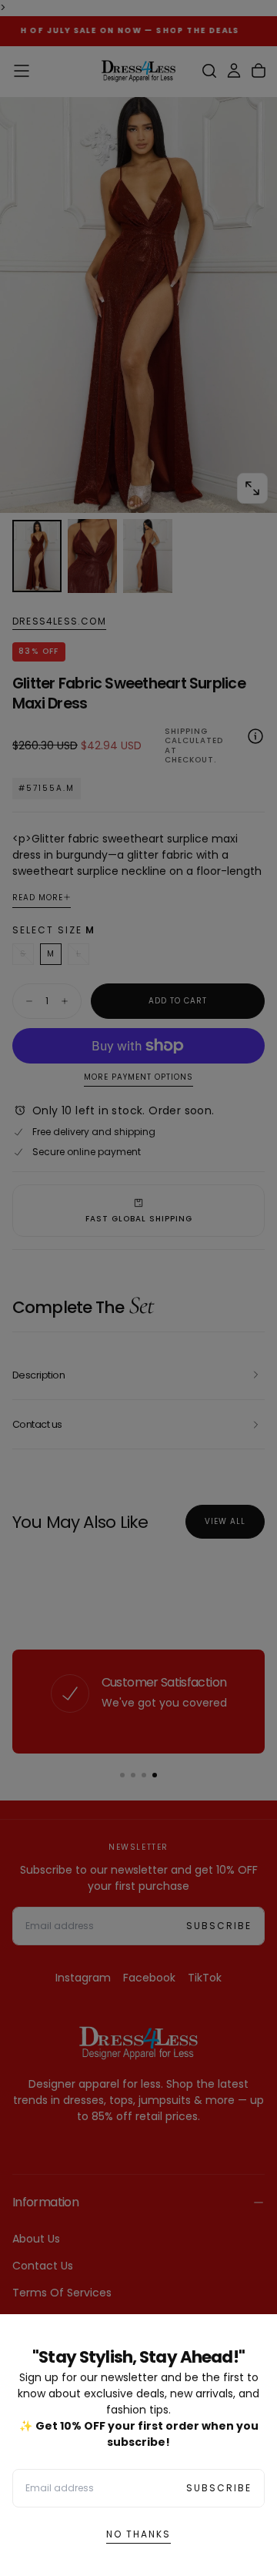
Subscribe (219, 2488)
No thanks (138, 2534)
